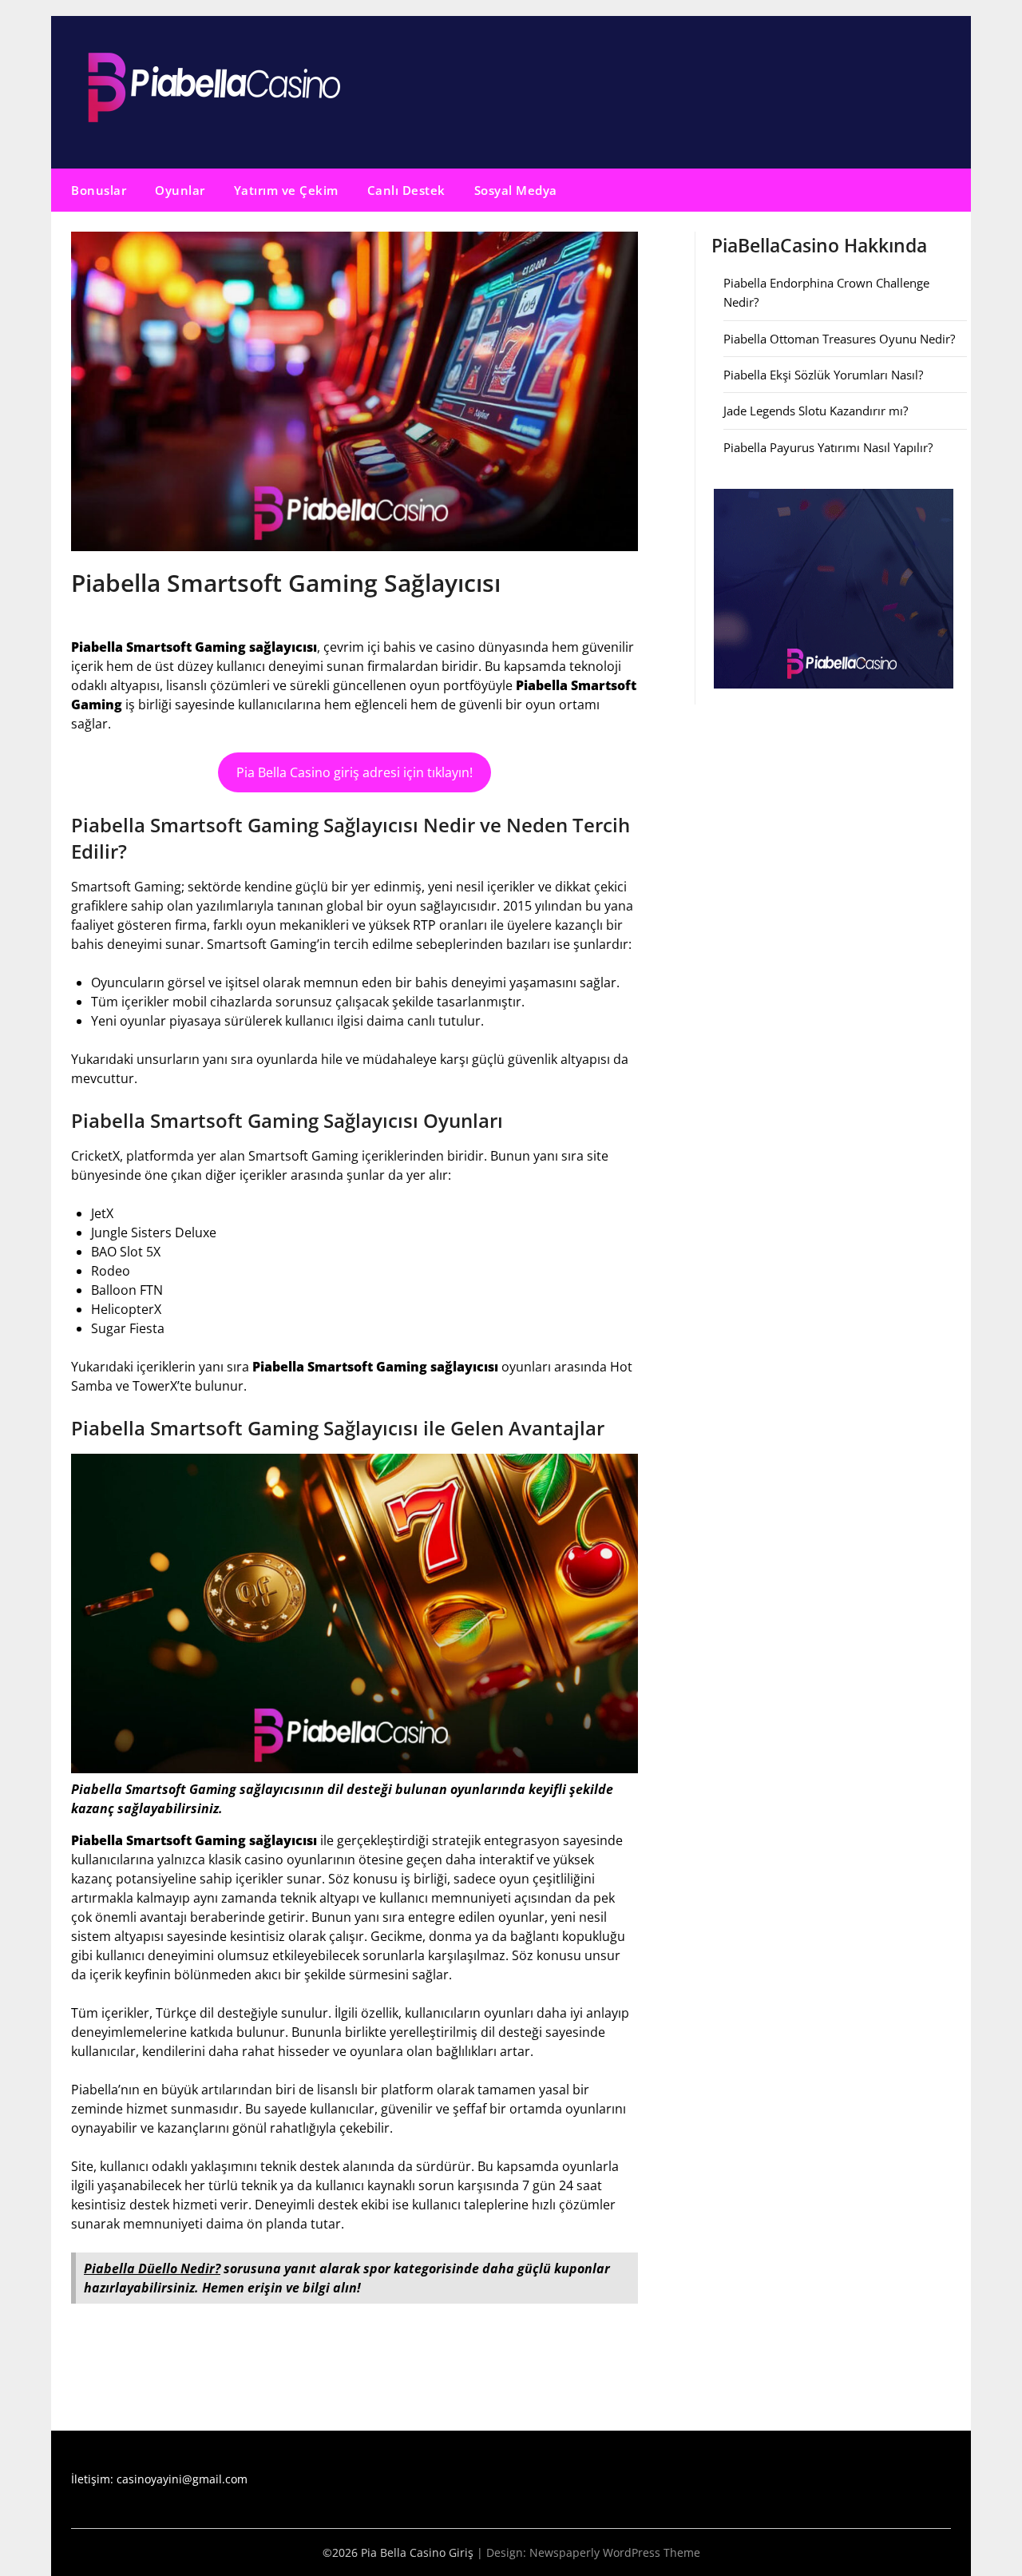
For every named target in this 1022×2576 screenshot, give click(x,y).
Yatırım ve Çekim (286, 190)
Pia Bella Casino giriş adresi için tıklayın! (355, 772)
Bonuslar (99, 190)
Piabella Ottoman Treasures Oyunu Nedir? (839, 339)
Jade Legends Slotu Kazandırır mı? (816, 411)
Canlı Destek (406, 190)
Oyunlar (180, 190)
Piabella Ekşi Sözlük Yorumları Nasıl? (823, 375)
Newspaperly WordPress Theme (615, 2552)
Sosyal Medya (516, 190)
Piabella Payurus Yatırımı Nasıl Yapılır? (828, 447)
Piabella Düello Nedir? (152, 2268)
